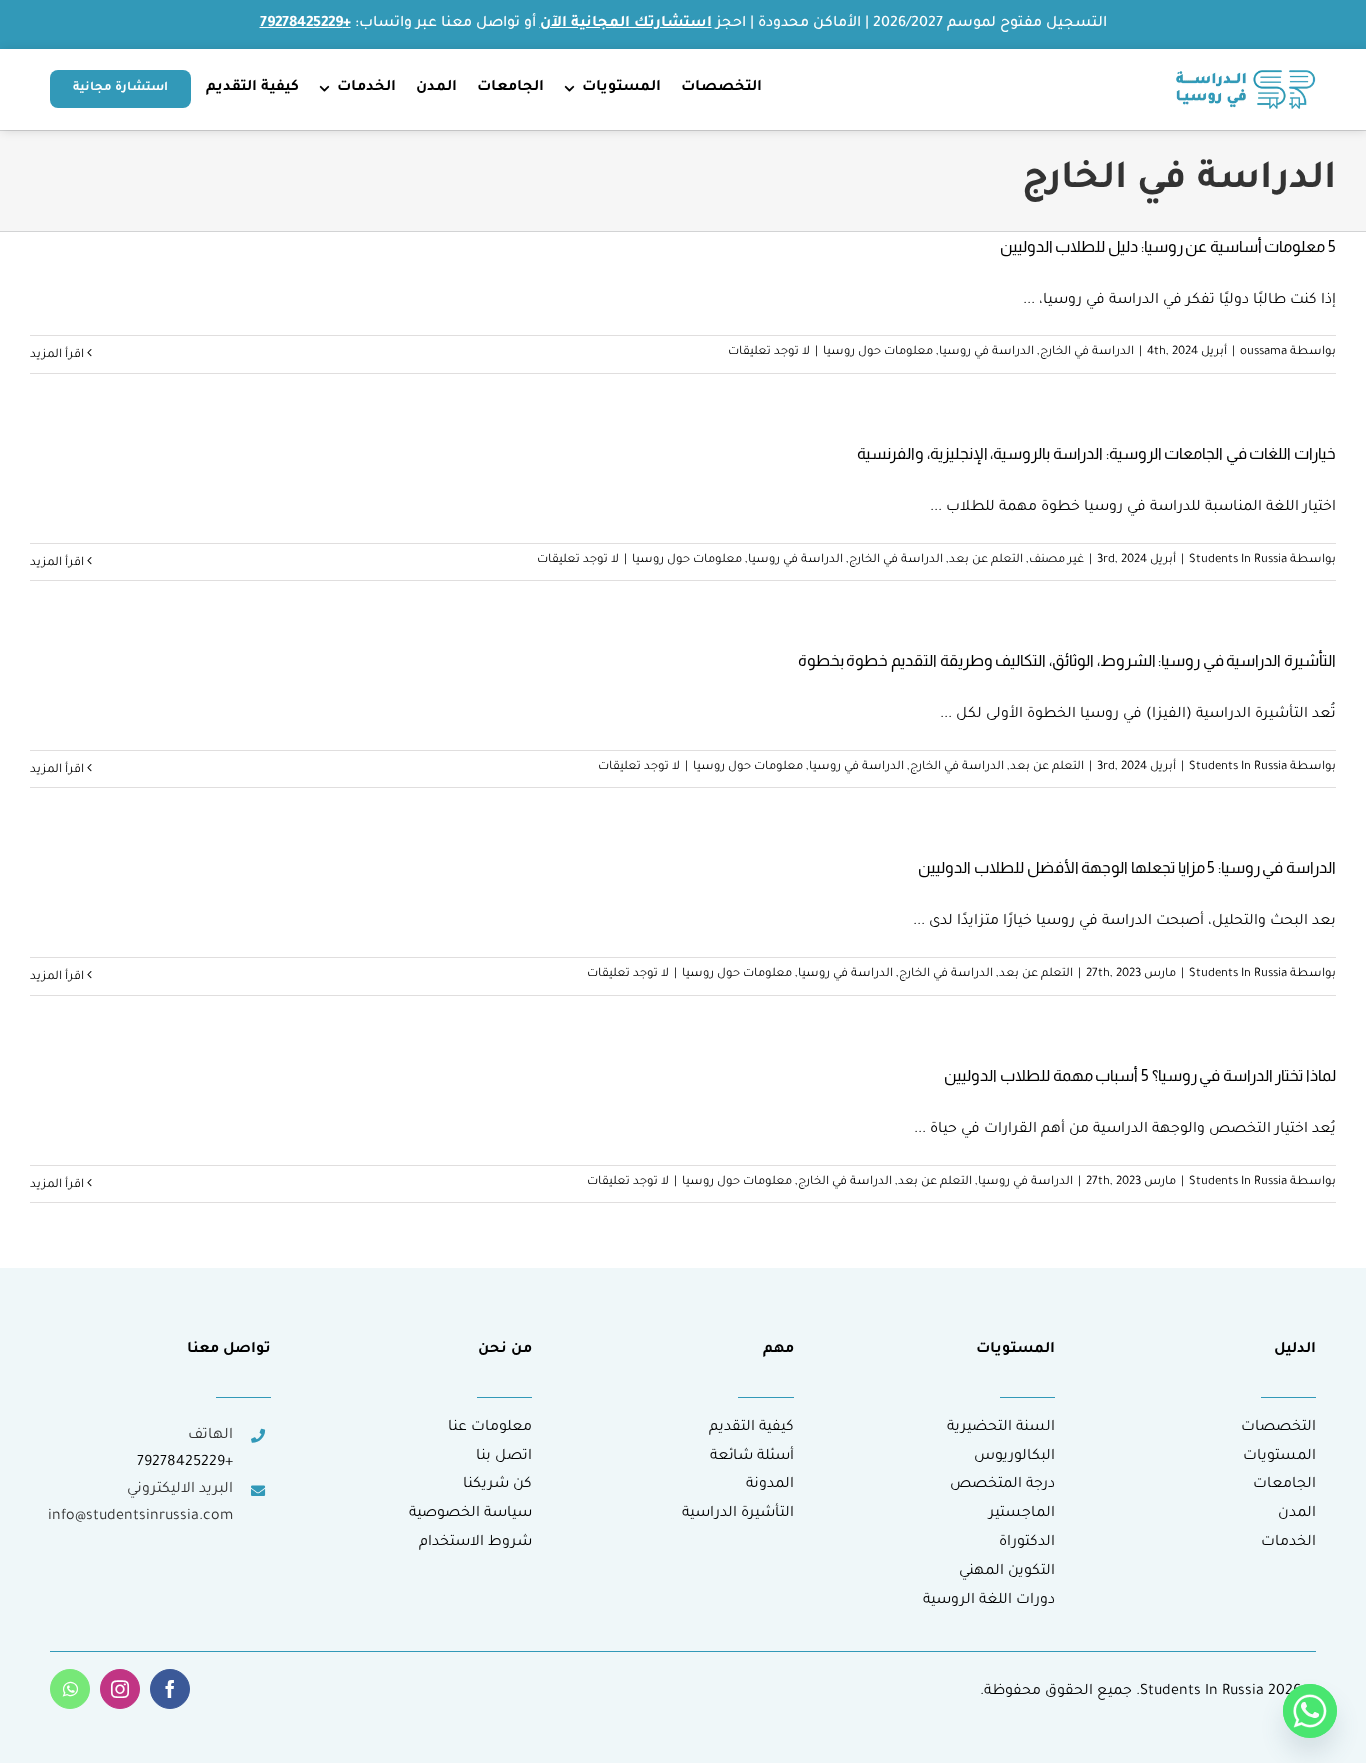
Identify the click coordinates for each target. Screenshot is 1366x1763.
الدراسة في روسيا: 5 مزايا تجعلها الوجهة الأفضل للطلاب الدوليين (1127, 867)
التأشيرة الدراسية (738, 1514)
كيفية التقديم (751, 1428)
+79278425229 (185, 1463)
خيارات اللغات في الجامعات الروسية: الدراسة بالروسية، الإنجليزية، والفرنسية (1096, 453)
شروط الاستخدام (475, 1543)
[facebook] (170, 1689)
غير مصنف (1056, 560)
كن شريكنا (497, 1485)
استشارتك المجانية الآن (626, 24)
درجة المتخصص (1002, 1485)
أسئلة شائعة (752, 1457)
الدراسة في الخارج (1087, 352)
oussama (1263, 352)
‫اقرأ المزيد (58, 355)
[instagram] (120, 1689)
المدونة (770, 1485)
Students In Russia (1238, 560)
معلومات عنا (490, 1428)
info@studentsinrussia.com (140, 1517)
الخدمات (1288, 1543)
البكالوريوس (1014, 1457)
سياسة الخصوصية (470, 1514)
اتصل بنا (504, 1457)
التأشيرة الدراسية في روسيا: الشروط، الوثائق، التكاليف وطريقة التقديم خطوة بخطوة (1067, 660)
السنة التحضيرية (1001, 1428)
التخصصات (1278, 1428)
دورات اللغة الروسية (989, 1601)
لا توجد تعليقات (769, 352)
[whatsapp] (70, 1689)
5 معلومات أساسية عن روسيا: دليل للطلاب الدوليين (1168, 246)
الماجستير (1022, 1514)
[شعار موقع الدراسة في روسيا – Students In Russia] (1246, 78)
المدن (1297, 1514)
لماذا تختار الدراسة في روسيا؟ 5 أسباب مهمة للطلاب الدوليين (1140, 1075)
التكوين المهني (1007, 1572)
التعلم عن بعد (986, 560)
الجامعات (1284, 1485)
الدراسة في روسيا (986, 352)
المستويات (1279, 1457)
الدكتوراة (1027, 1543)
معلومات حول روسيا (878, 352)
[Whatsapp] (1310, 1711)
